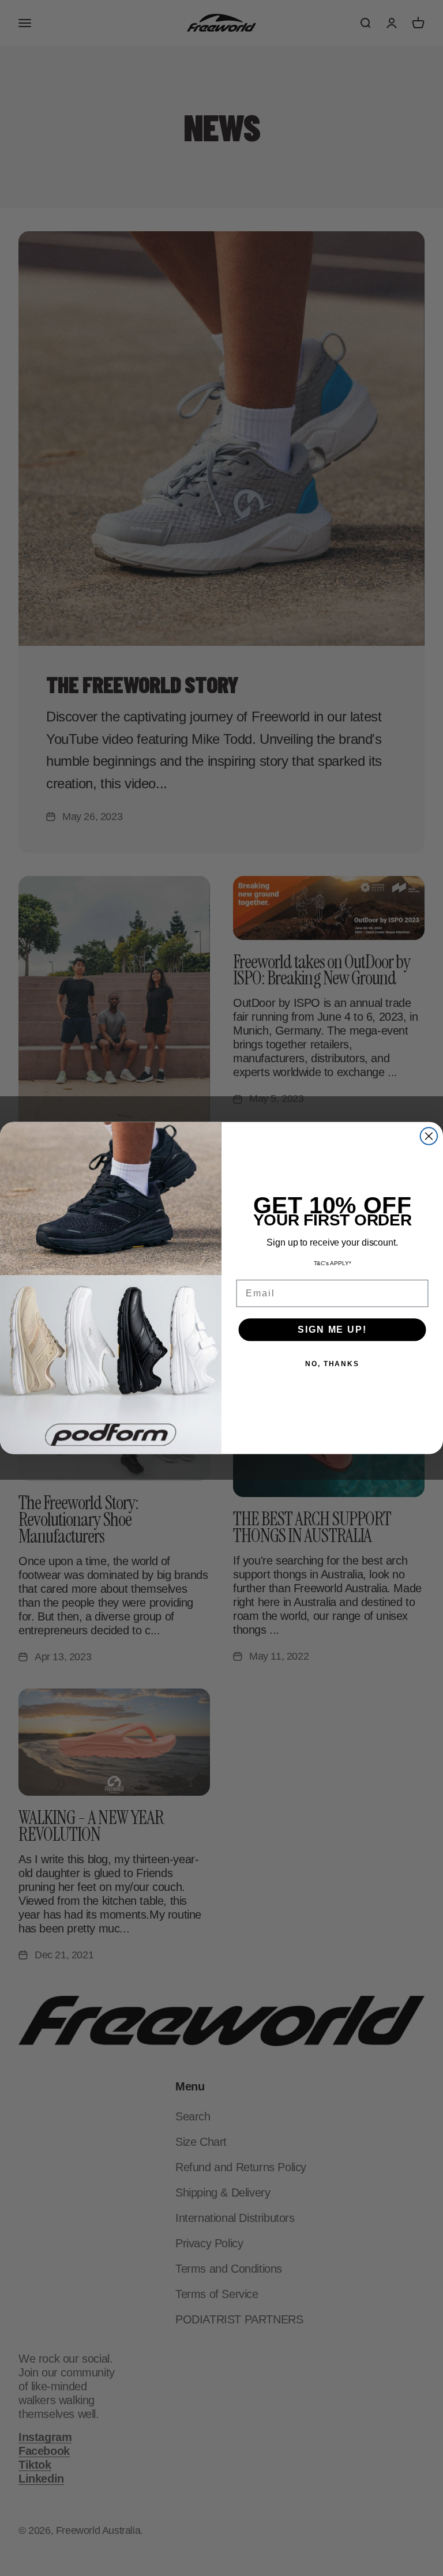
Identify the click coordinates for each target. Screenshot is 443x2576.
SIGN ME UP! (332, 1330)
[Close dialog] (429, 1136)
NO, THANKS (332, 1364)
